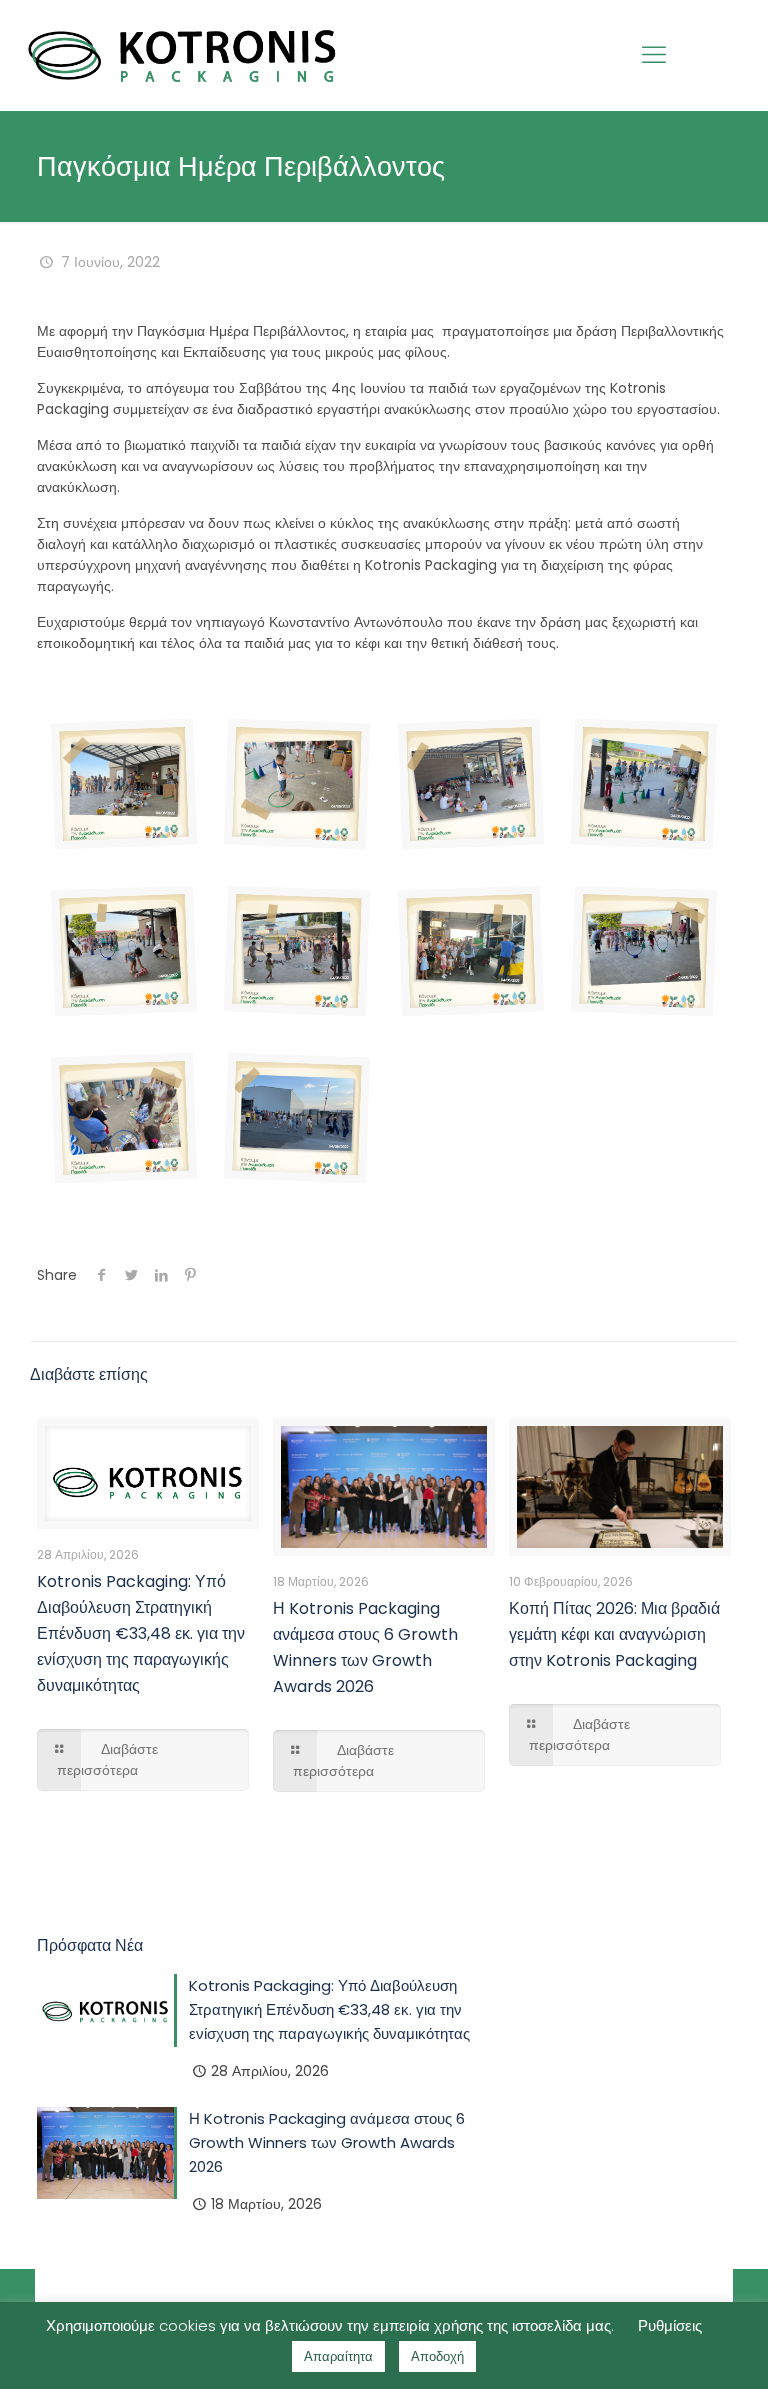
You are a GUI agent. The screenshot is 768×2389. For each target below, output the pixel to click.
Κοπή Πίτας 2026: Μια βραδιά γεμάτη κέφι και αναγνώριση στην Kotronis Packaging (614, 1634)
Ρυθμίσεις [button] (670, 2325)
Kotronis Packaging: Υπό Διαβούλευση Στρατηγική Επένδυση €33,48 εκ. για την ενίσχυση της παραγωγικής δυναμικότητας (141, 1633)
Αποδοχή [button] (437, 2356)
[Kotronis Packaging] (182, 55)
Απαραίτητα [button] (338, 2356)
